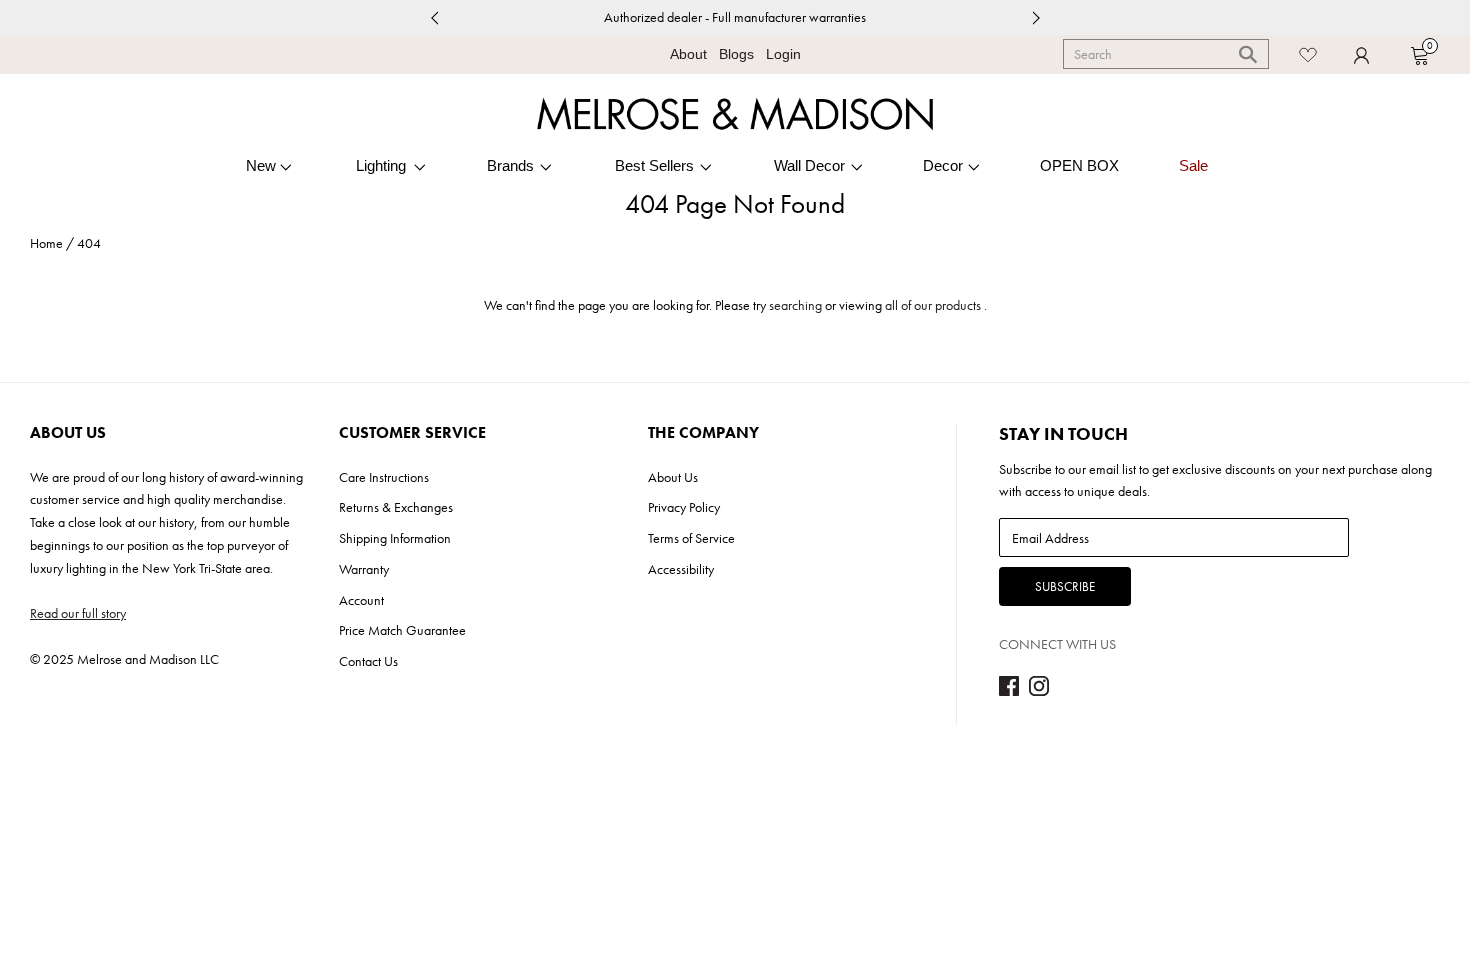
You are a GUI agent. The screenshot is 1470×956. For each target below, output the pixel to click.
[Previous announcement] (434, 17)
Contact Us (368, 661)
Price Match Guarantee (402, 630)
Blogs (736, 54)
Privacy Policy (684, 507)
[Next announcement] (1036, 17)
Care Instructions (384, 477)
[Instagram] (1039, 691)
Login (783, 54)
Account (361, 600)
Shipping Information (395, 538)
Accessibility (681, 569)
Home (46, 243)
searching (795, 305)
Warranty (364, 569)
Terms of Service (691, 538)
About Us (673, 477)
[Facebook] (1009, 691)
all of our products (933, 305)
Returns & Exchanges (396, 507)
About (688, 54)
